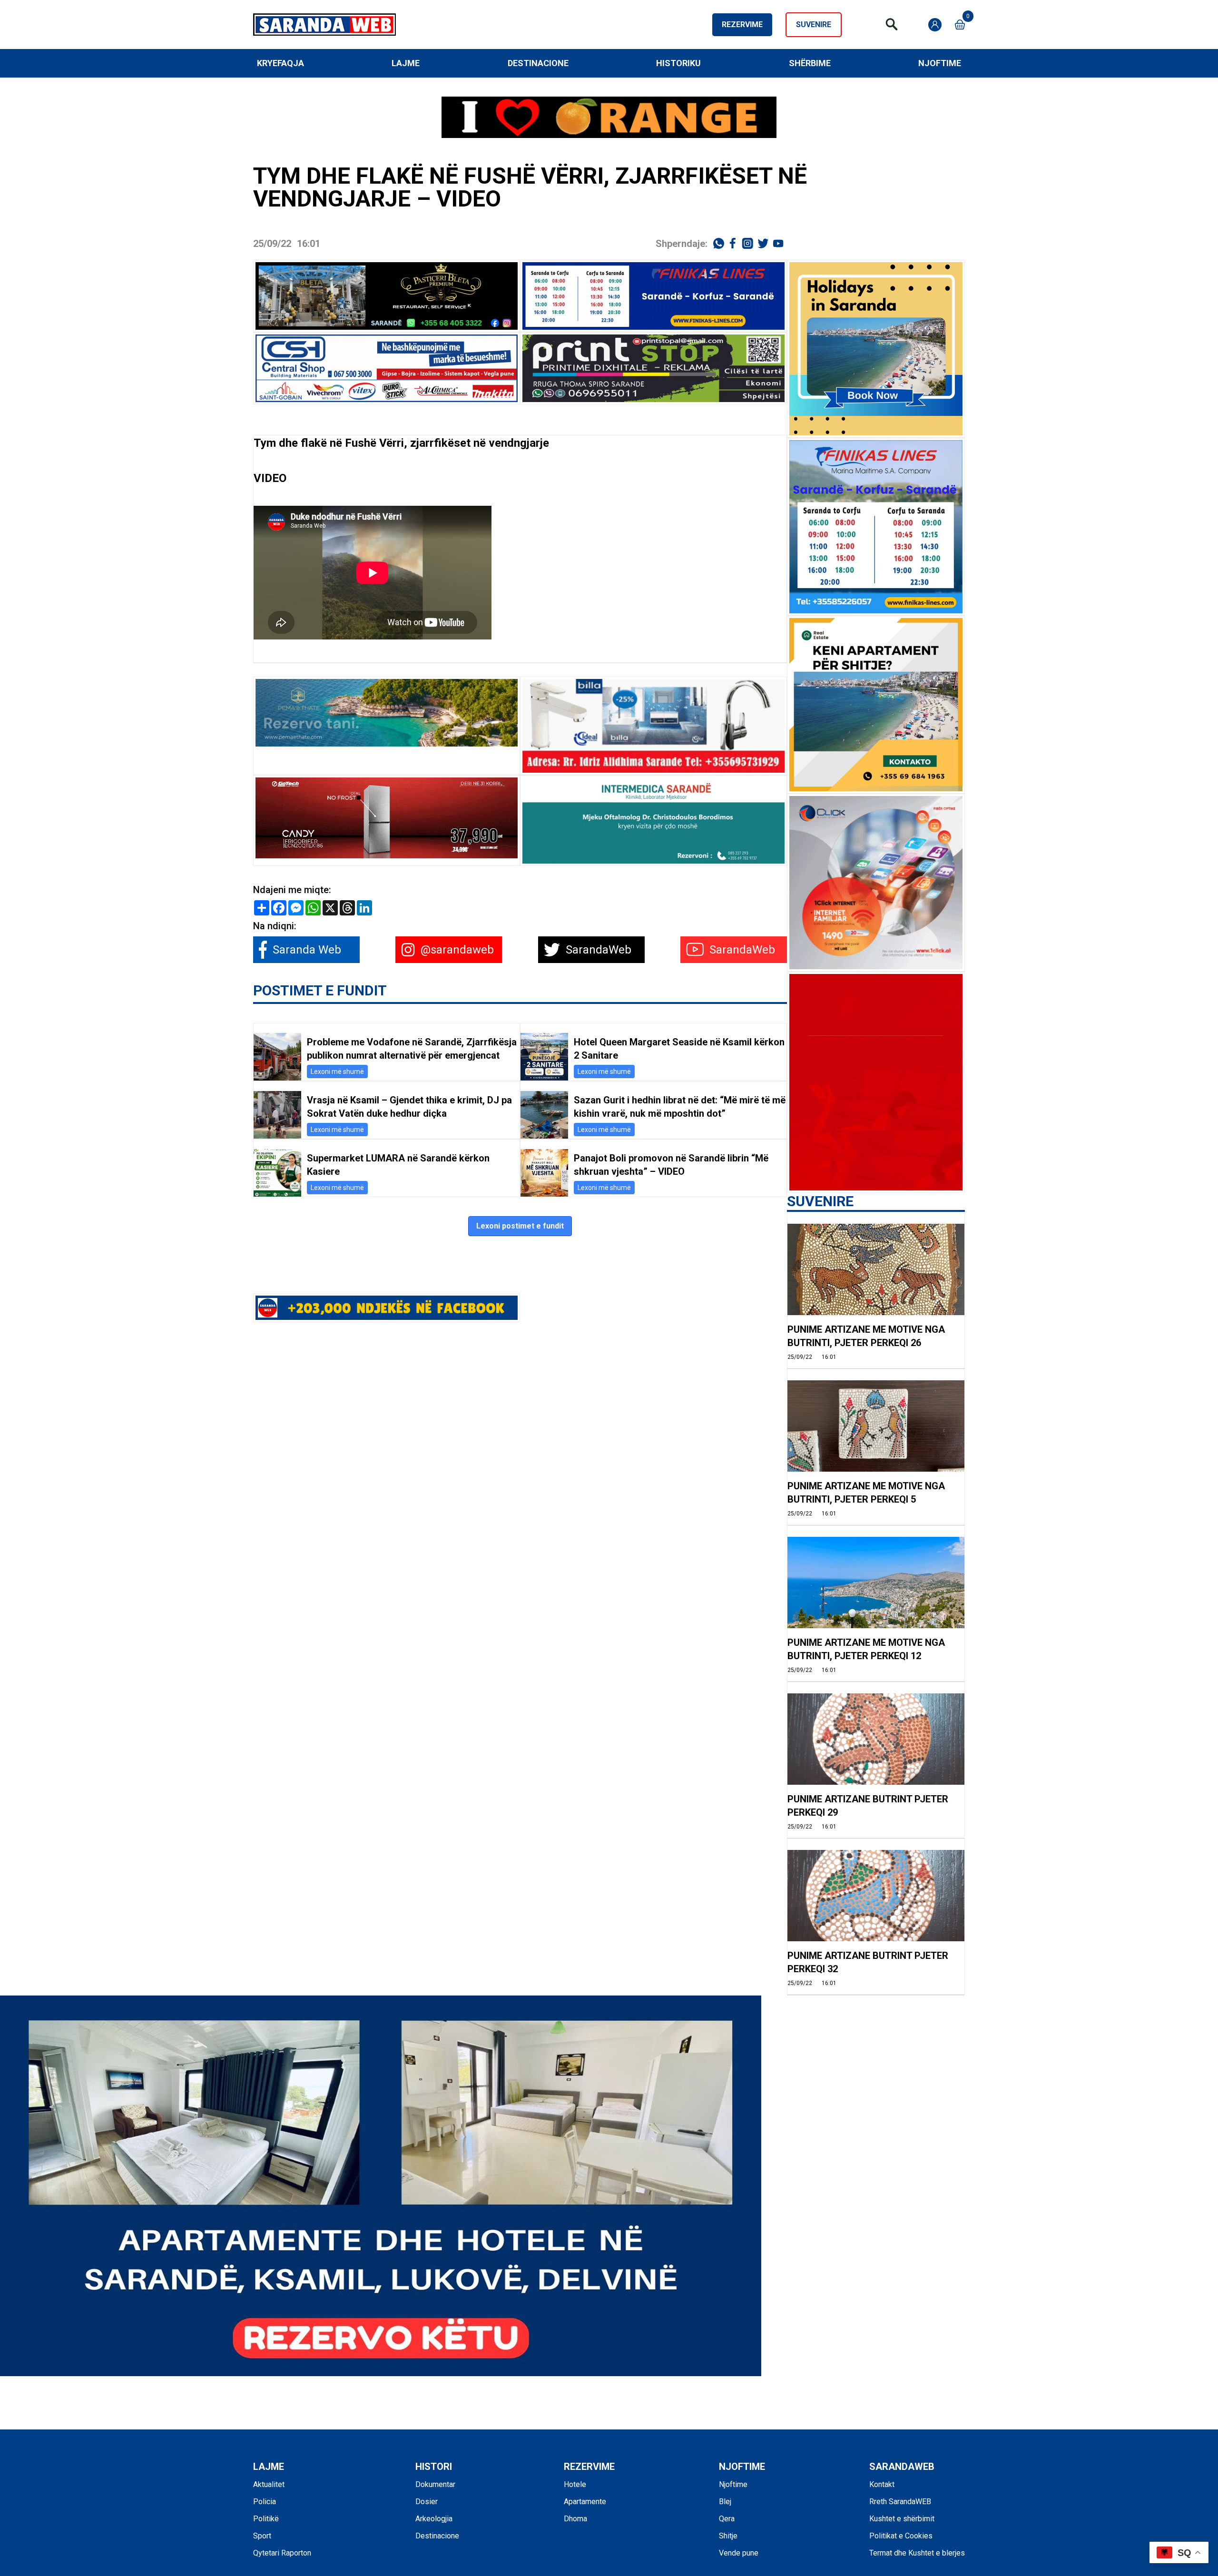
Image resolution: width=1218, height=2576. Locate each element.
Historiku (678, 63)
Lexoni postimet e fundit (520, 1226)
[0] (960, 25)
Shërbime (810, 63)
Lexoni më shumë (337, 1072)
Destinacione (538, 63)
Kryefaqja (280, 63)
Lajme (406, 63)
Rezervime (742, 25)
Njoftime (940, 63)
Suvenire (814, 25)
